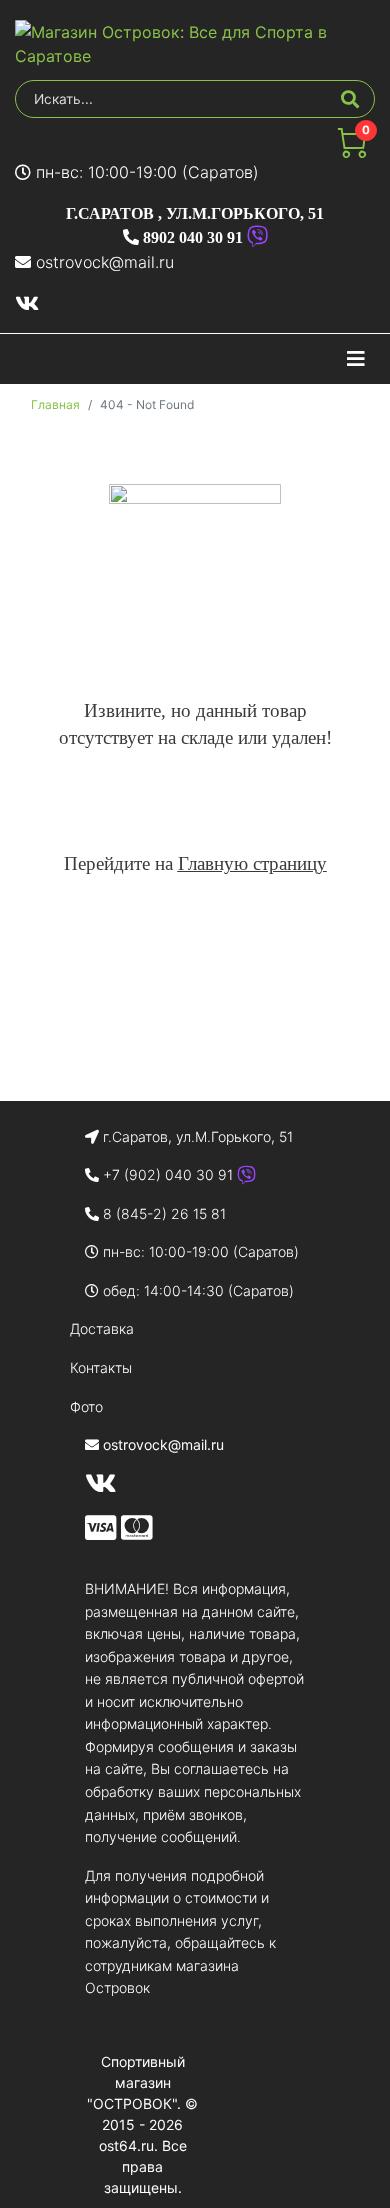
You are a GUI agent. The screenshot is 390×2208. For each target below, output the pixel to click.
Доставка (102, 1328)
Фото (86, 1406)
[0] (352, 152)
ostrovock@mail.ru (105, 262)
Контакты (101, 1367)
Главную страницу (252, 863)
